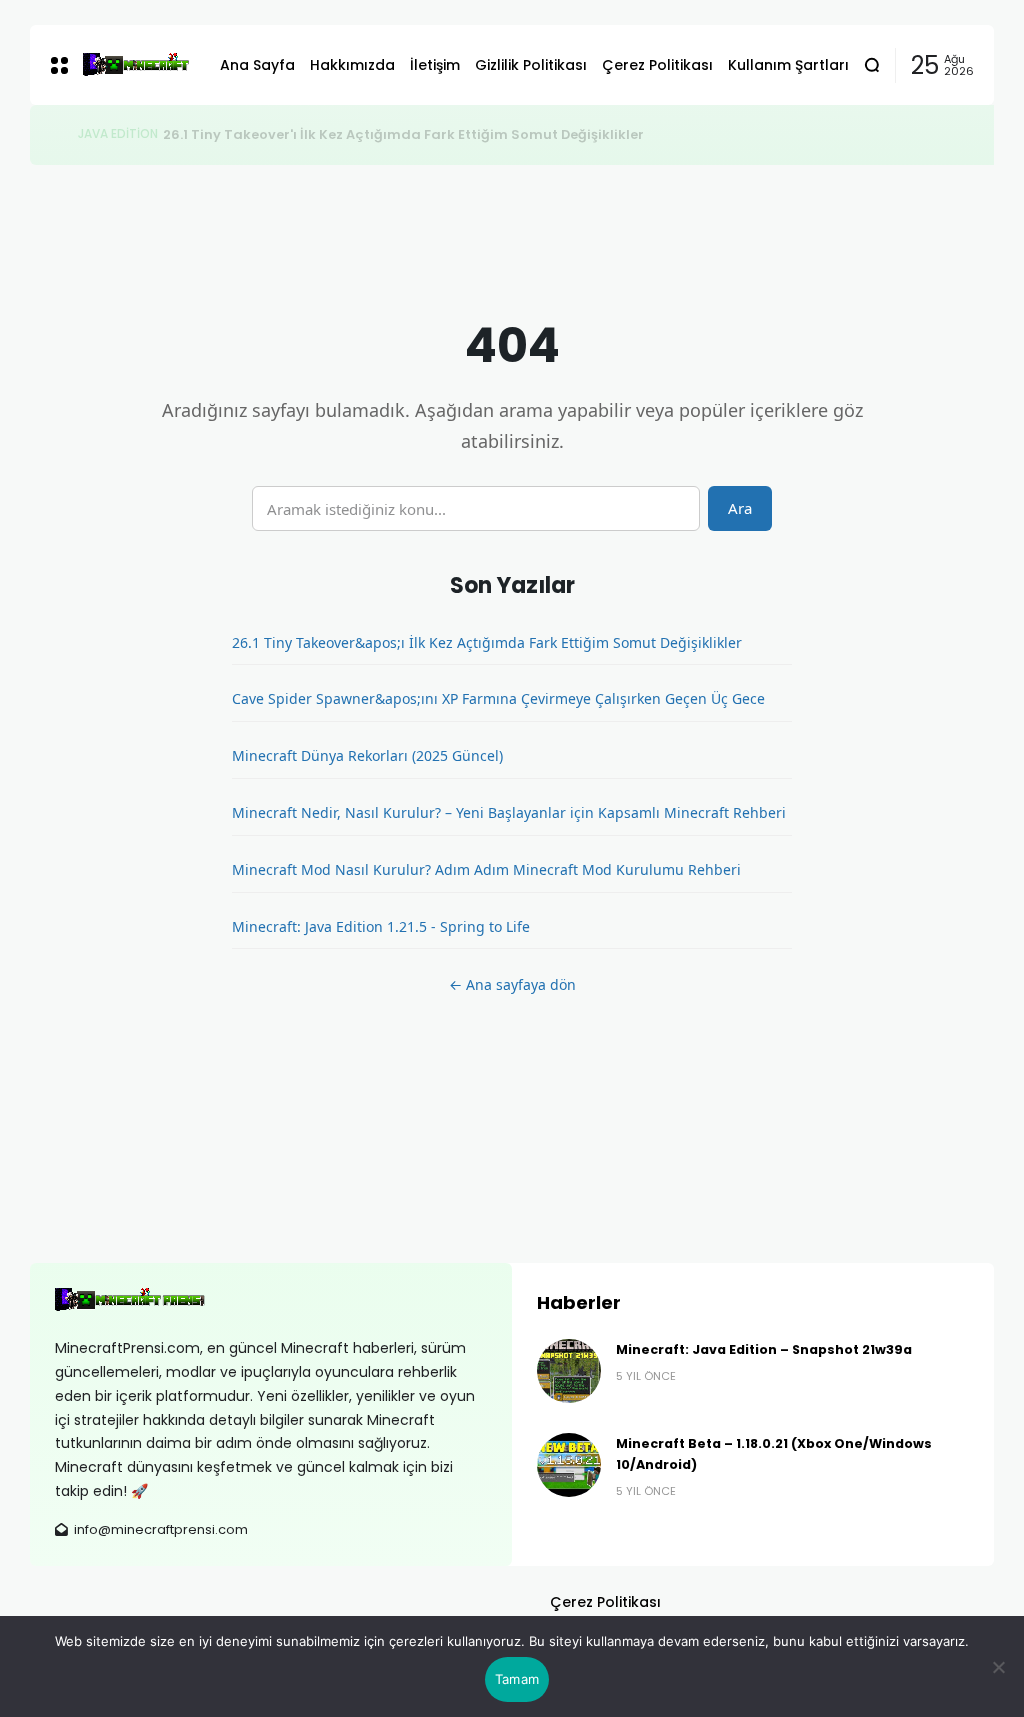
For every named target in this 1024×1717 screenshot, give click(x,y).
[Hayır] (999, 1667)
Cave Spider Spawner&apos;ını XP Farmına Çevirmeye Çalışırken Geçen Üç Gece (498, 698)
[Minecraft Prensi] (136, 65)
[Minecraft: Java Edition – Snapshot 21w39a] (569, 1371)
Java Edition (118, 134)
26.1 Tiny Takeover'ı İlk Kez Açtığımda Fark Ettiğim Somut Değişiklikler (403, 134)
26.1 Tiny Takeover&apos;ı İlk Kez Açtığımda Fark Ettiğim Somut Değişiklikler (487, 642)
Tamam (517, 1679)
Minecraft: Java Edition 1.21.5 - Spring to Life (381, 926)
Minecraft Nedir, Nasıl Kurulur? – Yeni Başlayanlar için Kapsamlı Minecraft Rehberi (509, 812)
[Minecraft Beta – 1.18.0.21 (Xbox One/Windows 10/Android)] (569, 1465)
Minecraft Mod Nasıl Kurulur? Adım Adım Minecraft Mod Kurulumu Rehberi (486, 869)
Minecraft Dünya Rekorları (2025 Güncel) (367, 755)
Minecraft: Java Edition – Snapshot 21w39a (764, 1349)
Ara (740, 508)
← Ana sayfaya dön (512, 984)
